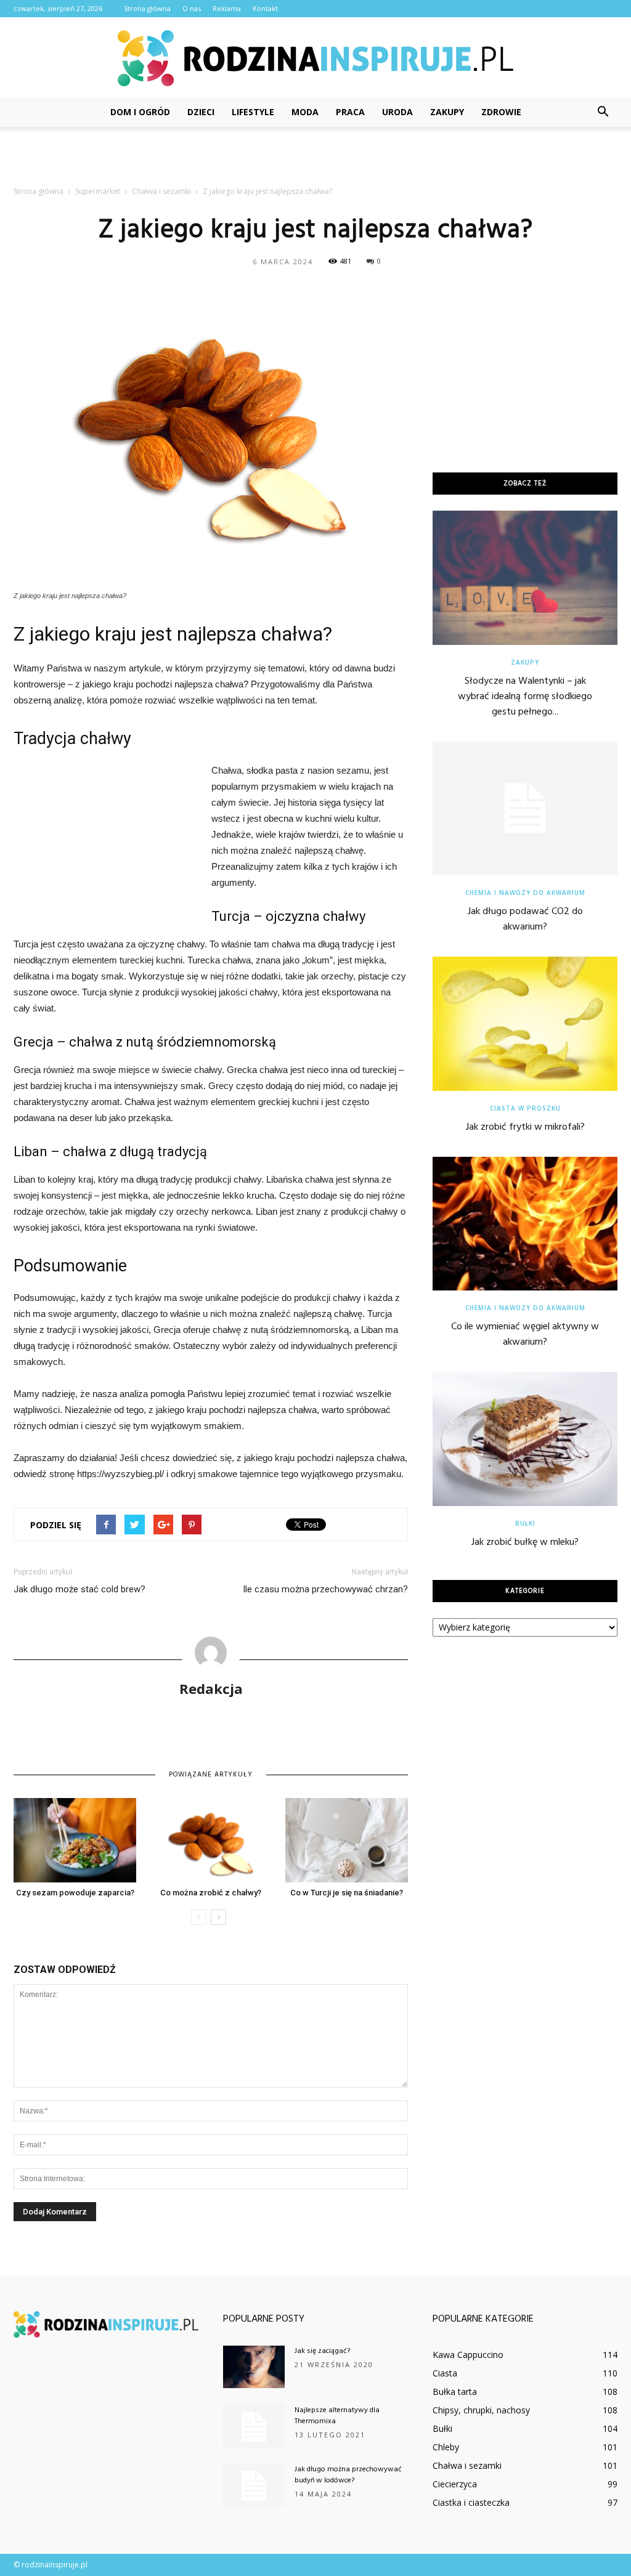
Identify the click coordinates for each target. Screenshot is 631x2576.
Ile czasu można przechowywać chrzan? (325, 1589)
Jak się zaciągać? (322, 2351)
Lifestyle (253, 112)
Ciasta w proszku (525, 1108)
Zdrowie (501, 112)
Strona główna (147, 8)
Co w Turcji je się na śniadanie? (347, 1893)
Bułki (525, 1523)
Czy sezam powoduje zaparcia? (75, 1893)
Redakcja (211, 1688)
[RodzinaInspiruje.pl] (315, 58)
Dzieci (201, 112)
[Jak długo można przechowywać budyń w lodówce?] (254, 2485)
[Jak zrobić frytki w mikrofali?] (525, 1024)
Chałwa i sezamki (467, 2465)
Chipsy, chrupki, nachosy (481, 2410)
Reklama (227, 8)
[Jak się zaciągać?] (254, 2367)
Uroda (397, 112)
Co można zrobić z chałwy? (211, 1893)
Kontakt (265, 8)
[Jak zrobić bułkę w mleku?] (525, 1439)
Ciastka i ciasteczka (471, 2502)
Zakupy (447, 112)
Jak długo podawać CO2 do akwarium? (525, 919)
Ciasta (445, 2373)
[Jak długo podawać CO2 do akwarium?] (525, 809)
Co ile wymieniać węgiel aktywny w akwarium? (525, 1335)
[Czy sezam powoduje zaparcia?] (75, 1840)
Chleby (446, 2447)
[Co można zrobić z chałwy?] (210, 1840)
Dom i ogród (140, 112)
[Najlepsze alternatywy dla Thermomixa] (254, 2426)
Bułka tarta (455, 2392)
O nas (192, 8)
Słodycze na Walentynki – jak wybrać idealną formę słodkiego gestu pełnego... (525, 697)
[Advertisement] (315, 160)
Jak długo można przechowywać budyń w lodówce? (348, 2475)
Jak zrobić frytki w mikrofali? (525, 1127)
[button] (603, 112)
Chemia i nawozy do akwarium (525, 893)
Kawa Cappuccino (468, 2355)
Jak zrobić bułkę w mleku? (525, 1542)
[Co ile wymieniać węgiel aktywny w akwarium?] (525, 1224)
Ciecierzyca (455, 2484)
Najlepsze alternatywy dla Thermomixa (337, 2416)
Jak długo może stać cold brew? (79, 1589)
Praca (350, 112)
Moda (305, 112)
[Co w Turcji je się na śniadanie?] (347, 1840)
